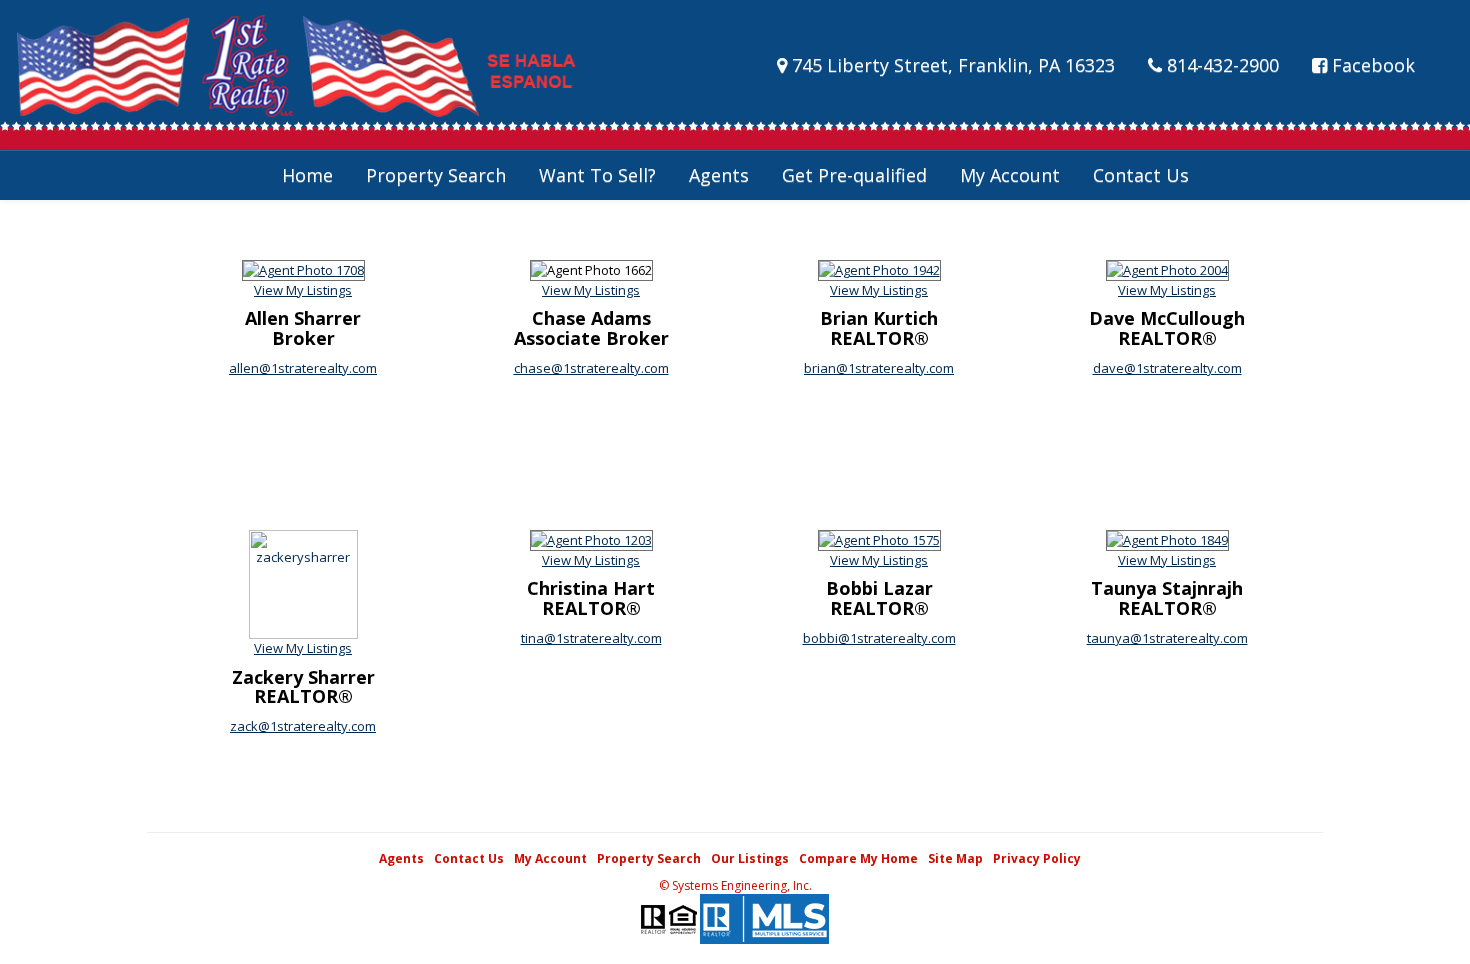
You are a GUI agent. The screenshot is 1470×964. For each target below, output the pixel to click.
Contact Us (1141, 175)
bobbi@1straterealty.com (879, 638)
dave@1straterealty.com (1167, 368)
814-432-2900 (1220, 65)
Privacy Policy (1037, 858)
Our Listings (750, 858)
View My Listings (303, 290)
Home (307, 175)
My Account (1010, 175)
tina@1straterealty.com (591, 638)
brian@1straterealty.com (879, 368)
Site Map (955, 858)
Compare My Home (858, 858)
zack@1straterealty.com (303, 726)
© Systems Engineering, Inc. (735, 885)
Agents (719, 175)
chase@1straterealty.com (591, 368)
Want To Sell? (597, 175)
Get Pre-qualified (854, 175)
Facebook (1371, 65)
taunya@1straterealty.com (1167, 638)
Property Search (436, 175)
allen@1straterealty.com (303, 368)
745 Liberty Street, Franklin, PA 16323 (951, 65)
